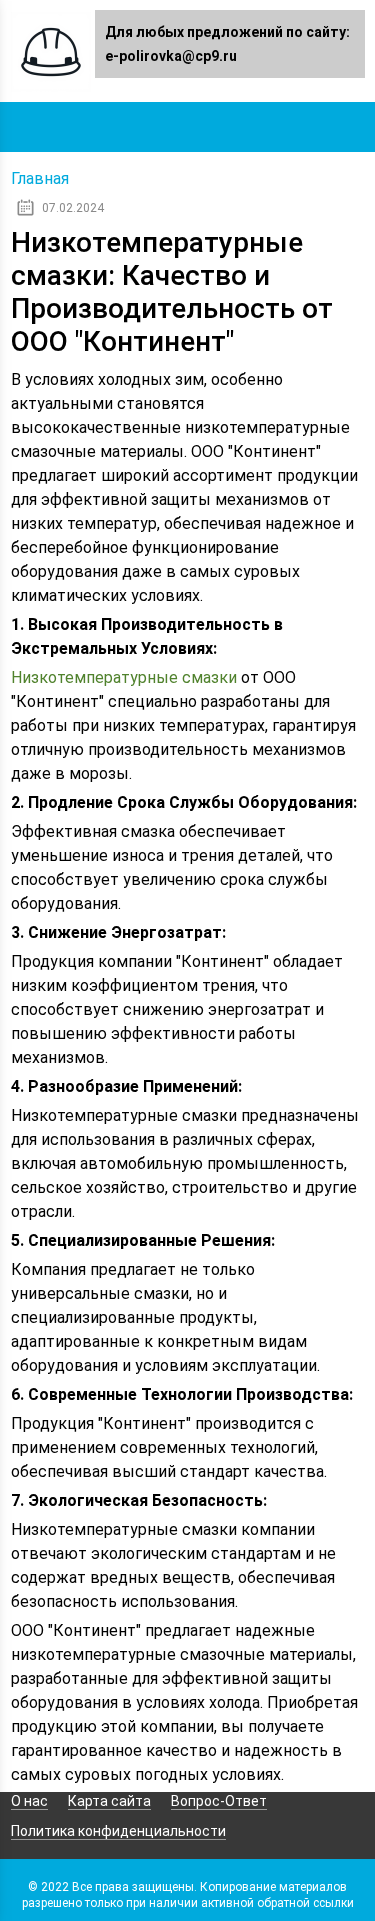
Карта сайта (109, 1801)
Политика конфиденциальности (118, 1831)
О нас (29, 1801)
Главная (40, 178)
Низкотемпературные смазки (124, 677)
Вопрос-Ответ (219, 1801)
